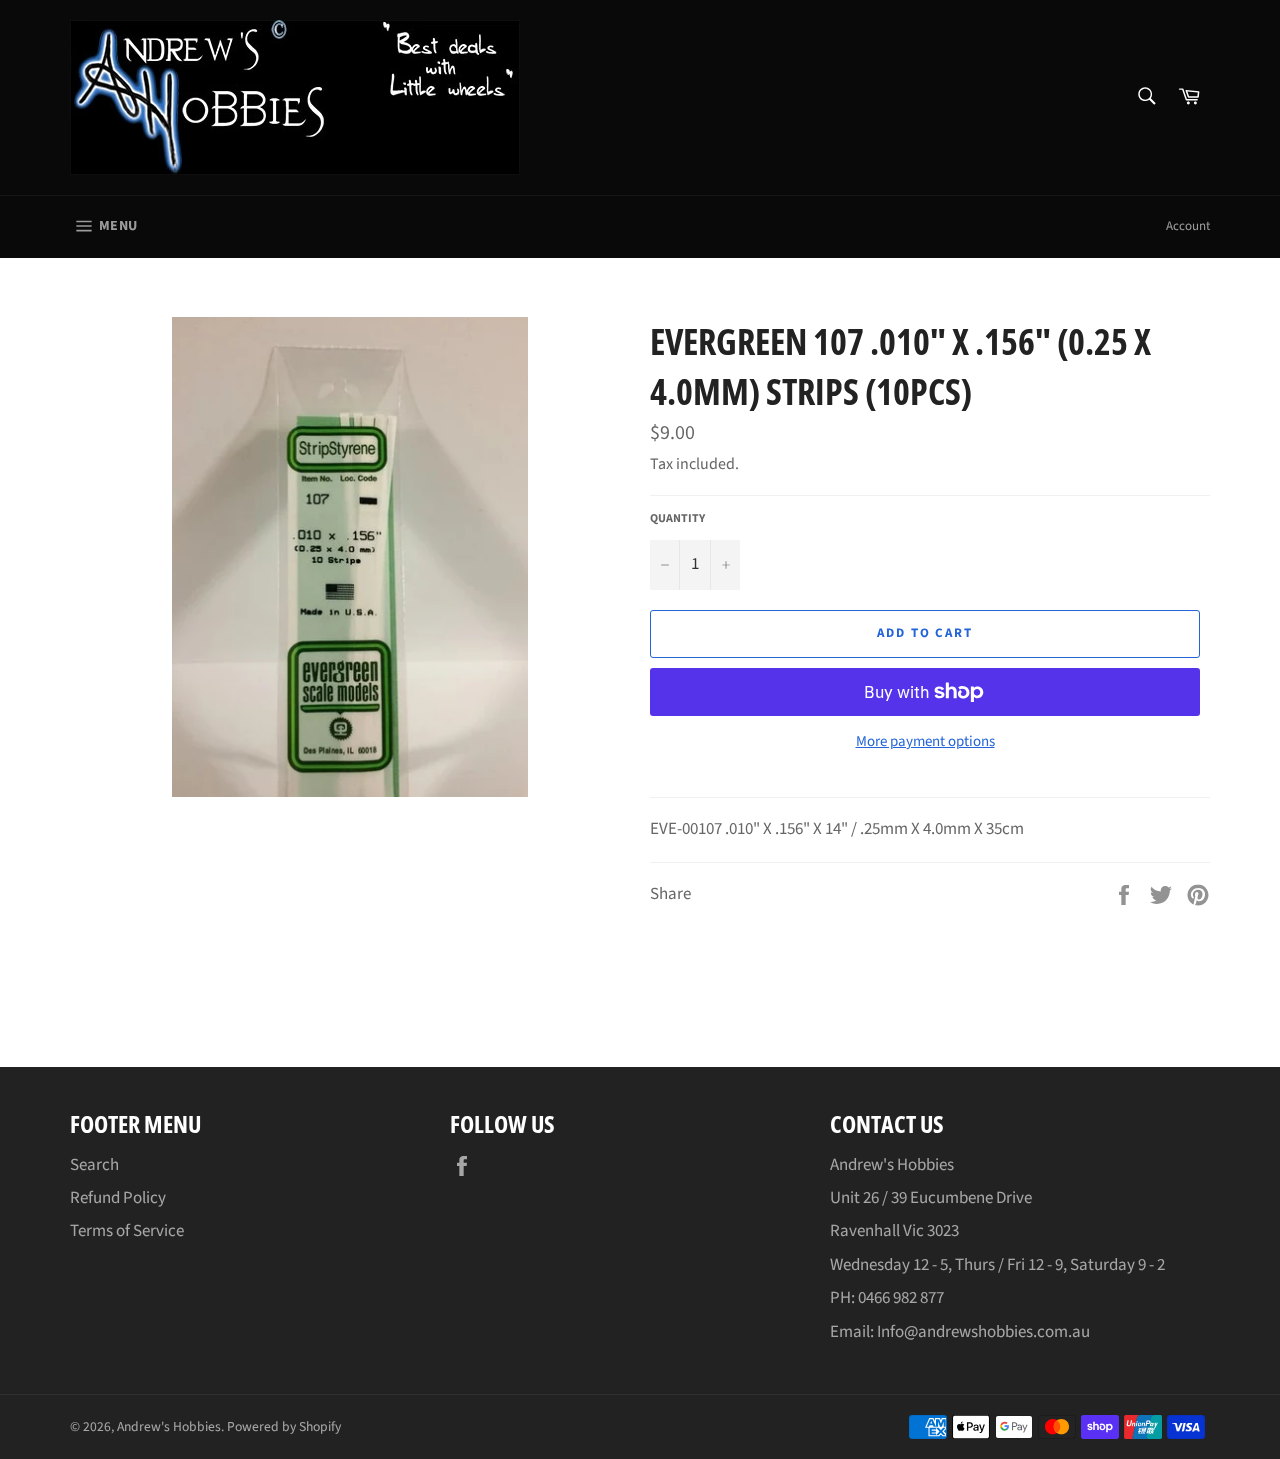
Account (1188, 226)
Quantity (677, 519)
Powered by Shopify (284, 1426)
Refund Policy (118, 1198)
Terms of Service (127, 1231)
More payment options (925, 742)
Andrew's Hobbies (169, 1426)
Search (94, 1165)
